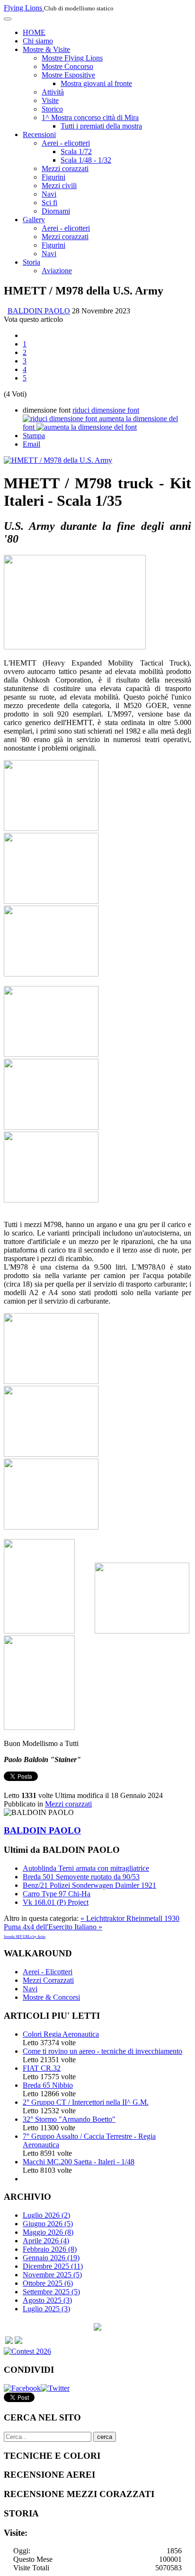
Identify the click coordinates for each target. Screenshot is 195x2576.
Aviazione (57, 271)
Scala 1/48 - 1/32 (86, 160)
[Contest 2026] (27, 2351)
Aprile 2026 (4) (46, 2241)
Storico (52, 109)
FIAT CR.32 (42, 2068)
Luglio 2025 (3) (46, 2309)
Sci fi (49, 203)
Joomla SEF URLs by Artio (25, 1937)
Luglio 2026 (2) (46, 2215)
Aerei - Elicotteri (48, 1972)
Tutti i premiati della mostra (101, 126)
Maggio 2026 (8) (48, 2232)
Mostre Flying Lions (72, 58)
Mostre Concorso (67, 66)
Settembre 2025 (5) (51, 2292)
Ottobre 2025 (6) (48, 2283)
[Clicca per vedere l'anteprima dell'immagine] (58, 460)
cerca (105, 2437)
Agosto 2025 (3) (47, 2300)
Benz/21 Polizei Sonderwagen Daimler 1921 (89, 1885)
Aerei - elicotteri (66, 143)
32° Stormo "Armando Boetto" (69, 2119)
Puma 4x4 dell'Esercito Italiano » (53, 1927)
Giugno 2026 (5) (48, 2224)
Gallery (34, 220)
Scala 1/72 (76, 151)
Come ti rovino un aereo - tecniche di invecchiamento (102, 2051)
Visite (50, 100)
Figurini (53, 177)
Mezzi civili (59, 186)
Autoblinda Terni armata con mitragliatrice (86, 1868)
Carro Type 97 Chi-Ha (57, 1894)
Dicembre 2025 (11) (53, 2266)
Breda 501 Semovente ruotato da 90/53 (81, 1877)
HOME (34, 32)
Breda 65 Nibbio (48, 2085)
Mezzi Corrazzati (48, 1980)
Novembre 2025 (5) (52, 2275)
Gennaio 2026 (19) (51, 2258)
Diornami (56, 211)
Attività (53, 92)
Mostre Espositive (68, 75)
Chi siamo (38, 41)
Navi (49, 194)
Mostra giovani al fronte (96, 83)
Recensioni (39, 134)
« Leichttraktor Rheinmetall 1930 (130, 1918)
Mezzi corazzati (65, 169)
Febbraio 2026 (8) (50, 2249)
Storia (31, 262)
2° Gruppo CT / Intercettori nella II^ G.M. (86, 2102)
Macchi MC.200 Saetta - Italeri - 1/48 (79, 2162)
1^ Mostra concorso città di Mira (90, 117)
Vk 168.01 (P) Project (56, 1902)
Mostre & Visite (46, 49)
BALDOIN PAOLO (39, 311)
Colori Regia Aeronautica (61, 2034)
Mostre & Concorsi (51, 1997)
